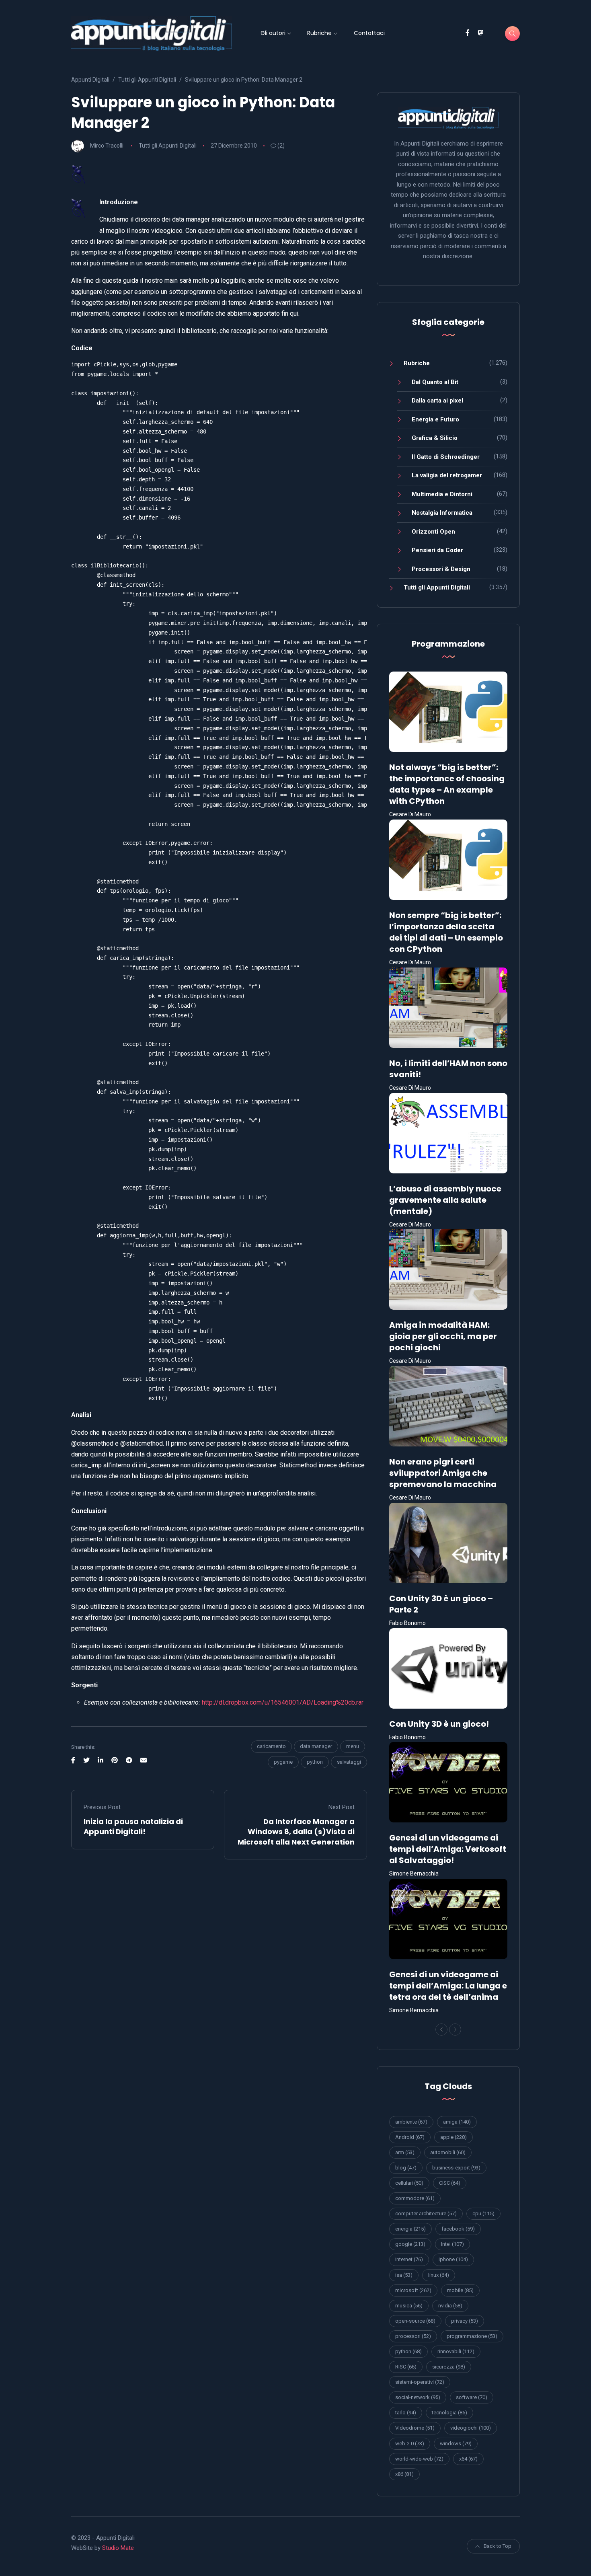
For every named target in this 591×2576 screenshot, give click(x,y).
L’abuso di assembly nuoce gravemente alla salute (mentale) (445, 1200)
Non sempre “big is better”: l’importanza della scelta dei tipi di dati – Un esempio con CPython (446, 932)
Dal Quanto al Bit (435, 382)
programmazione (472, 2336)
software (472, 2397)
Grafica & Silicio (435, 438)
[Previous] (441, 2030)
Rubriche (319, 33)
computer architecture (426, 2213)
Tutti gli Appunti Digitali (168, 146)
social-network (418, 2397)
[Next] (455, 2030)
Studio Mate (118, 2548)
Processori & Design (441, 569)
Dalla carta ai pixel (437, 401)
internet (409, 2259)
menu (353, 1746)
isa (404, 2275)
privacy (465, 2321)
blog (406, 2168)
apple (454, 2137)
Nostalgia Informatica (442, 513)
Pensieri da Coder (437, 550)
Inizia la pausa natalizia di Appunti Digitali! (133, 1826)
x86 (404, 2474)
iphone (453, 2259)
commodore (415, 2198)
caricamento (271, 1746)
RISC (406, 2367)
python (315, 1762)
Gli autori (273, 33)
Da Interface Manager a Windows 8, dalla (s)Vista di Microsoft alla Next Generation (296, 1831)
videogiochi (471, 2428)
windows (456, 2444)
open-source (415, 2321)
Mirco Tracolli (107, 146)
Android (410, 2137)
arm (405, 2152)
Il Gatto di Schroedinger (446, 457)
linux (439, 2275)
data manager (316, 1746)
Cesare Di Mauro (410, 814)
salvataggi (349, 1762)
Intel (452, 2244)
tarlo (406, 2413)
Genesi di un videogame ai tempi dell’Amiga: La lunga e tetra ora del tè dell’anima (448, 1986)
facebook (458, 2229)
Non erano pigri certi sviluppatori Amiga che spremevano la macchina (443, 1473)
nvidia (450, 2306)
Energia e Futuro (435, 419)
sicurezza (449, 2367)
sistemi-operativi (420, 2382)
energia (410, 2229)
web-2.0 (410, 2444)
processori (413, 2336)
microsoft (413, 2290)
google (410, 2244)
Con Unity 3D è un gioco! (439, 1724)
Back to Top (498, 2546)
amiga (457, 2122)
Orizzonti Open (433, 532)
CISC (450, 2183)
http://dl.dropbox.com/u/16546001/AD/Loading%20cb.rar (283, 1702)
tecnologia (449, 2413)
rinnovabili (456, 2351)
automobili (448, 2152)
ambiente (411, 2122)
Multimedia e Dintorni (442, 494)
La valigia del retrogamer (447, 475)
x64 (468, 2459)
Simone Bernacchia (414, 1873)
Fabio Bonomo (407, 1623)
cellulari (409, 2183)
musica (409, 2306)
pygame (283, 1762)
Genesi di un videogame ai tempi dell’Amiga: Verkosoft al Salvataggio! (448, 1849)
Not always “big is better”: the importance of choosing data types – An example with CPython (447, 784)
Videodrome (415, 2428)
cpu (483, 2213)
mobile (460, 2290)
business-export (456, 2168)
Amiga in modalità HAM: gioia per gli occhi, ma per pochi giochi (443, 1336)
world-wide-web (419, 2459)
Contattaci (369, 33)
